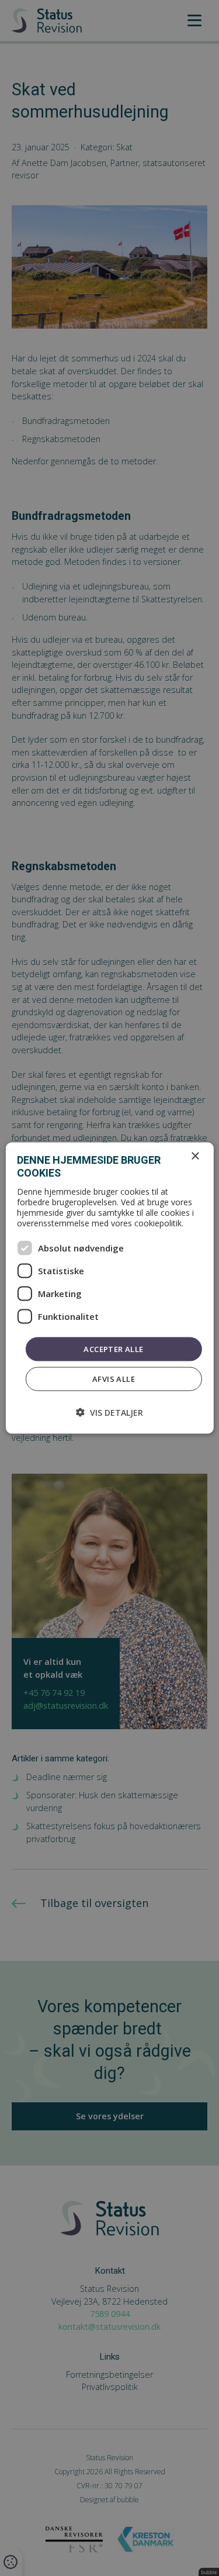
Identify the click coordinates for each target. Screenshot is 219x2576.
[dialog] (109, 1288)
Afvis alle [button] (114, 1379)
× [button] (195, 1156)
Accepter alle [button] (113, 1349)
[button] (109, 1413)
